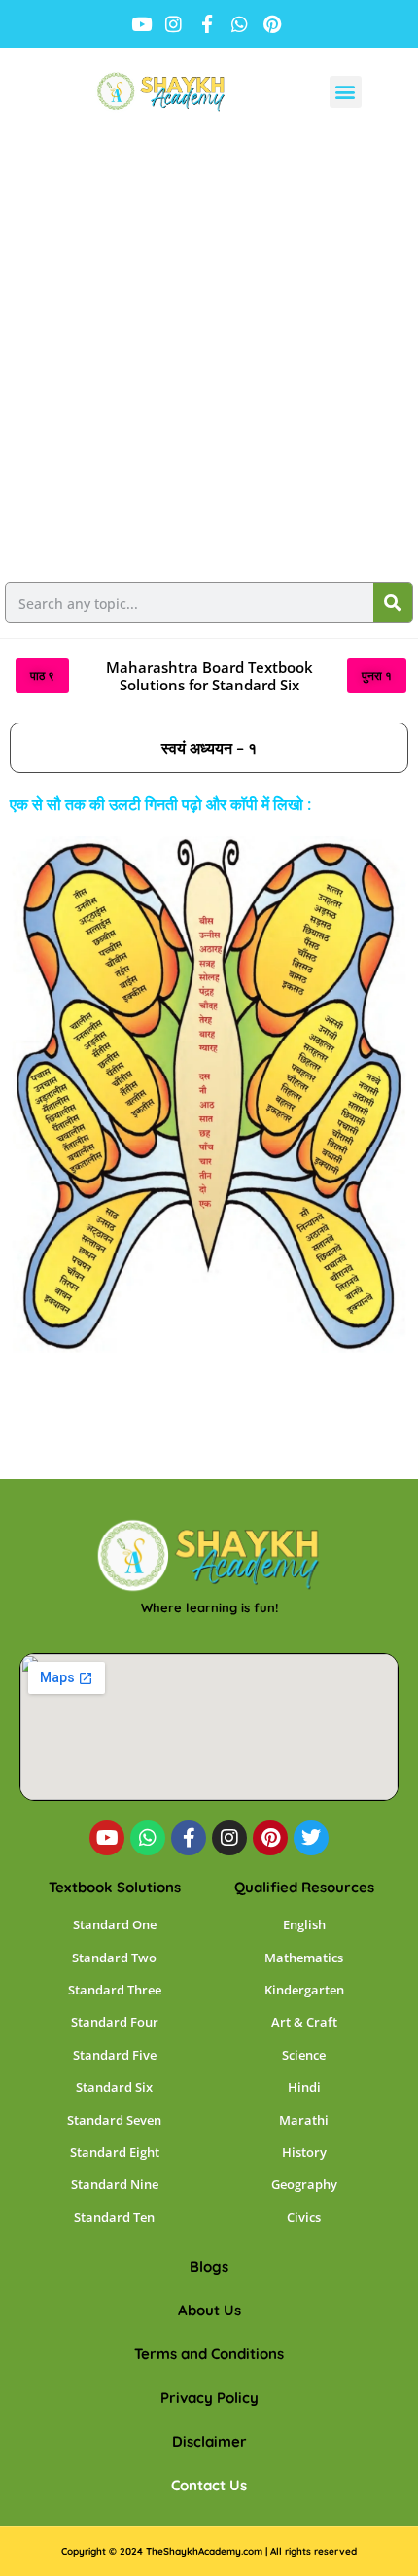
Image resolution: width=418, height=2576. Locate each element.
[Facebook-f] (189, 1838)
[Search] (393, 603)
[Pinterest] (270, 1838)
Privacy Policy (209, 2398)
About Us (209, 2310)
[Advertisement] (209, 354)
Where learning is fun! (209, 1607)
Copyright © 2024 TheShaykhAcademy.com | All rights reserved (209, 2551)
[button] (346, 92)
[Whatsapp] (148, 1838)
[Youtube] (107, 1838)
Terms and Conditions (209, 2354)
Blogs (209, 2266)
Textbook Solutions (115, 1887)
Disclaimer (209, 2441)
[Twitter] (311, 1838)
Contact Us (209, 2485)
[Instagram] (229, 1838)
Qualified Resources (304, 1887)
